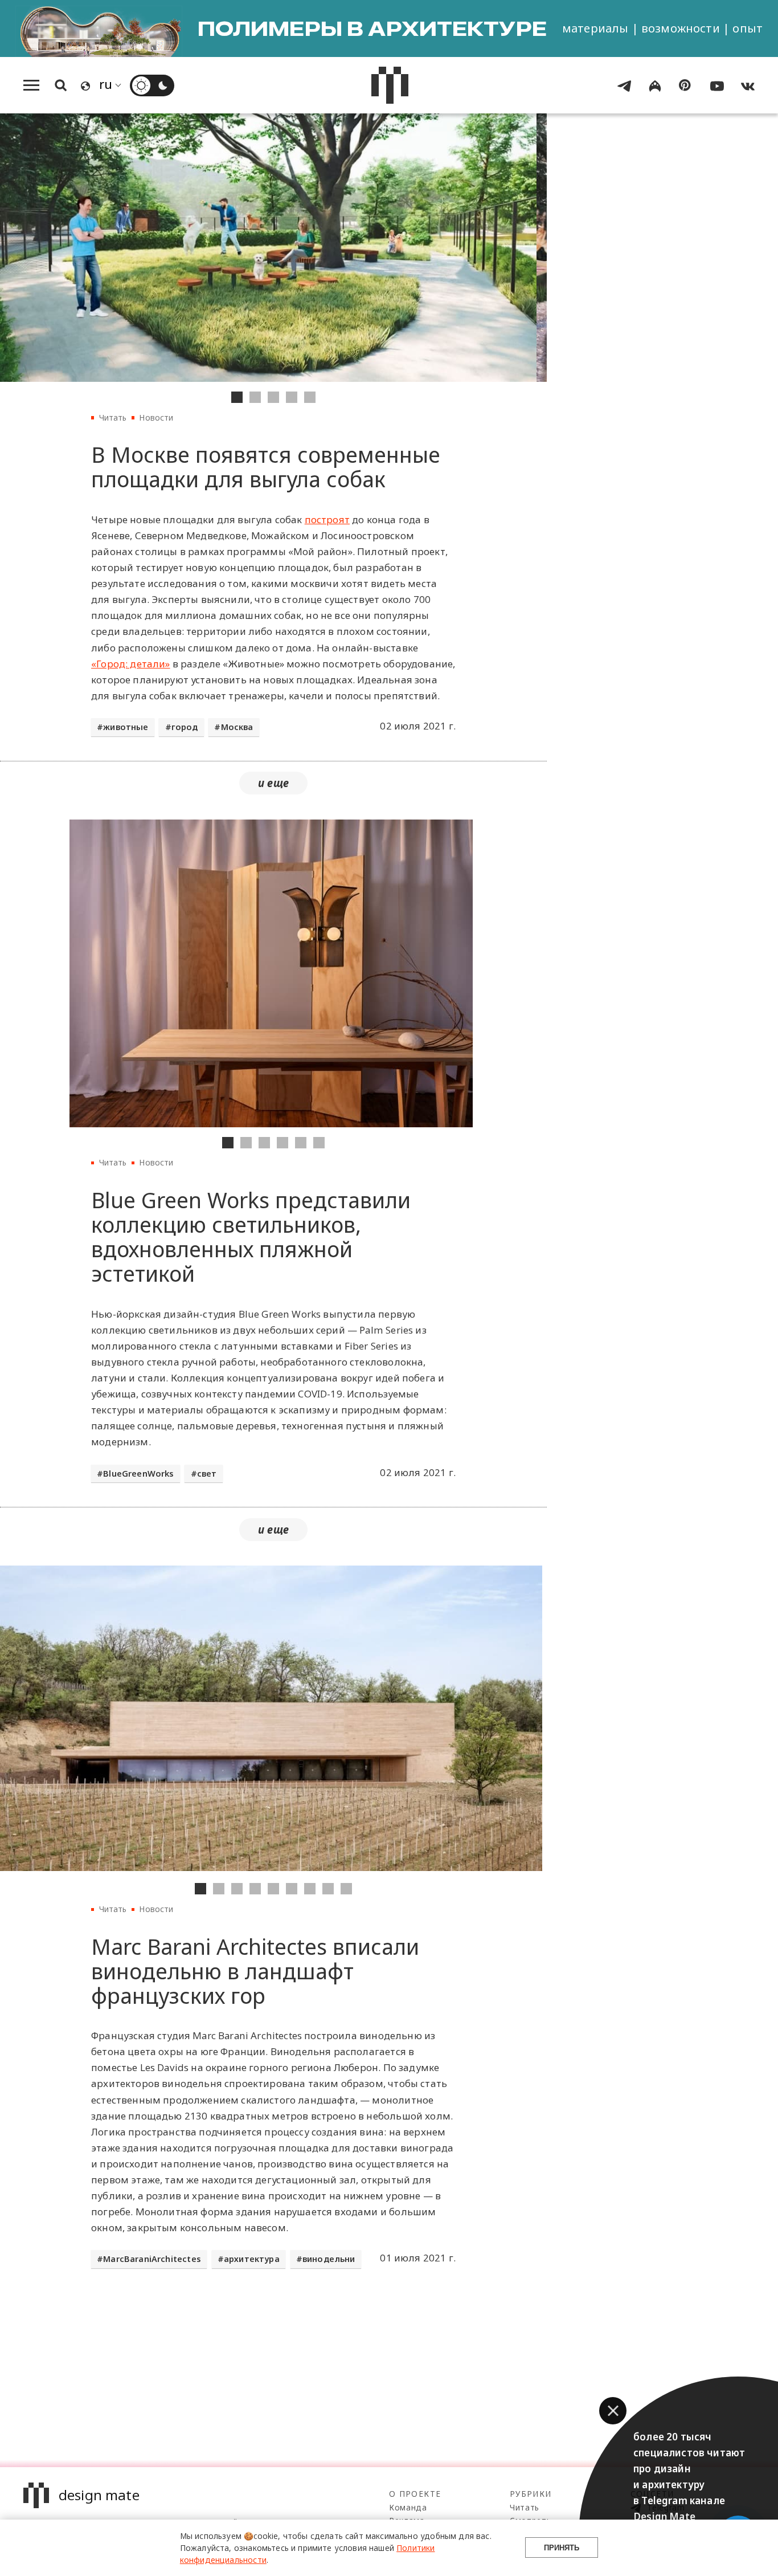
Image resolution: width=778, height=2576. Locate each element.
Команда (408, 2507)
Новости (156, 417)
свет (207, 1474)
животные (126, 727)
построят (327, 519)
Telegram (665, 2507)
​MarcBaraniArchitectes (152, 2259)
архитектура (252, 2259)
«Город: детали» (131, 664)
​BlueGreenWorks (138, 1474)
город (185, 727)
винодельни (329, 2259)
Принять (562, 2548)
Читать (113, 417)
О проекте (415, 2494)
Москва (237, 727)
